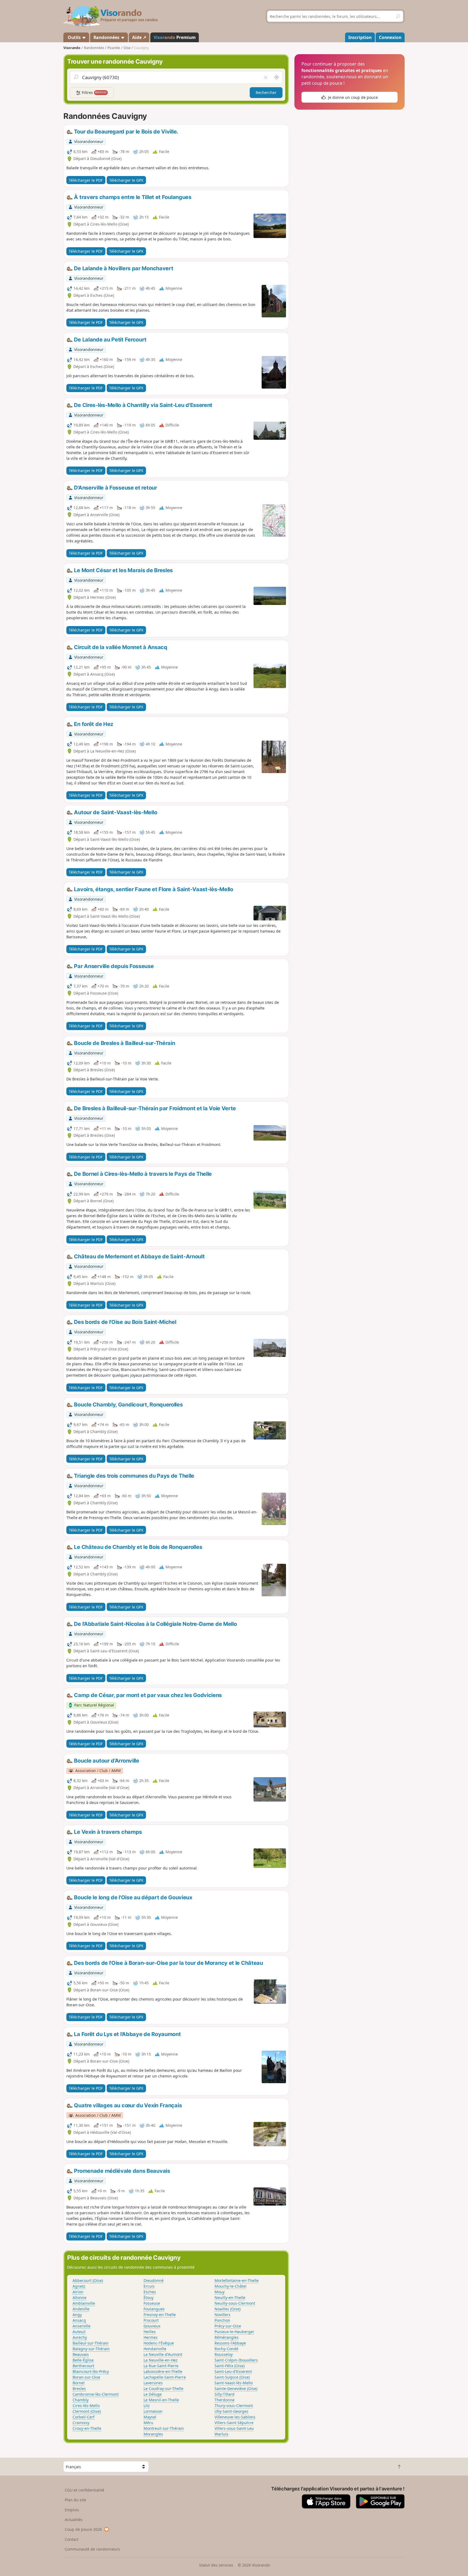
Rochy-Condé (226, 2349)
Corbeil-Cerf (84, 2417)
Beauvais (81, 2354)
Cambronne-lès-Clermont (96, 2394)
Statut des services (216, 2565)
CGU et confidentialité (84, 2490)
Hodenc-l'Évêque (159, 2343)
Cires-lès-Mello (86, 2406)
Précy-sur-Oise (228, 2326)
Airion (78, 2292)
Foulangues (154, 2309)
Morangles (153, 2434)
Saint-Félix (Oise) (230, 2366)
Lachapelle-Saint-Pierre (165, 2377)
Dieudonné (154, 2280)
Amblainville (84, 2303)
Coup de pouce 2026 (83, 2529)
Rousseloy (224, 2354)
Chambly (81, 2400)
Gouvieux (152, 2326)
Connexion (390, 37)
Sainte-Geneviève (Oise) (236, 2388)
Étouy (149, 2297)
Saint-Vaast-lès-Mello (234, 2383)
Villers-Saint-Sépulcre (234, 2423)
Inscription (360, 37)
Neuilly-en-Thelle (230, 2297)
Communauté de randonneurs (92, 2549)
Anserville (82, 2326)
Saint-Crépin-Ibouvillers (236, 2360)
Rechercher (266, 92)
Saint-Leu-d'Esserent (233, 2371)
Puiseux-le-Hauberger (234, 2332)
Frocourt (151, 2320)
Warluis (221, 2434)
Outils (74, 37)
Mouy (220, 2292)
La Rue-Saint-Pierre (161, 2366)
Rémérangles (227, 2337)
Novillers (222, 2315)
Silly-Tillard (225, 2394)
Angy (77, 2315)
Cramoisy (81, 2423)
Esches (150, 2292)
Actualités (74, 2520)
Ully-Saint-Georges (231, 2411)
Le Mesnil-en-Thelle (161, 2400)
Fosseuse (152, 2303)
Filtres (94, 92)
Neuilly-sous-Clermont (235, 2303)
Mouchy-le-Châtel (230, 2286)
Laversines (153, 2383)
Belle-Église (83, 2360)
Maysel (150, 2417)
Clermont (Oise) (87, 2411)
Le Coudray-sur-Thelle (163, 2388)
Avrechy (80, 2337)
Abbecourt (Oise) (88, 2280)
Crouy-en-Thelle (87, 2428)
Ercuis (149, 2286)
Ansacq (79, 2320)
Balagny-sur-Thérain (91, 2349)
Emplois (72, 2510)
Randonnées (107, 37)
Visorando (72, 48)
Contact (72, 2539)
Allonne (79, 2297)
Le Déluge (153, 2394)
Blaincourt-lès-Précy (91, 2371)
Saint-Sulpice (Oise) (232, 2377)
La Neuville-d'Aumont (163, 2354)
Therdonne (225, 2400)
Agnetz (79, 2286)
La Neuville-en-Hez (161, 2360)
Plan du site (75, 2500)
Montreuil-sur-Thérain (164, 2428)
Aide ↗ (139, 37)
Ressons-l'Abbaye (230, 2343)
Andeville (81, 2309)
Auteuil (79, 2332)
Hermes (151, 2337)
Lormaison (153, 2411)
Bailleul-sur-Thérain (91, 2343)
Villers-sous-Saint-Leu (234, 2428)
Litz (147, 2406)
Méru (148, 2423)
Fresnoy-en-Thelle (160, 2315)
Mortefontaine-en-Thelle (237, 2280)
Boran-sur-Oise (86, 2377)
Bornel (79, 2383)
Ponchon (222, 2320)
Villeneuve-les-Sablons (235, 2417)
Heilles (150, 2332)
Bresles (79, 2388)
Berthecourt (83, 2366)
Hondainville (155, 2349)
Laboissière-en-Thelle (163, 2371)
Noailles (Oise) (227, 2309)
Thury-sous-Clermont (234, 2406)
